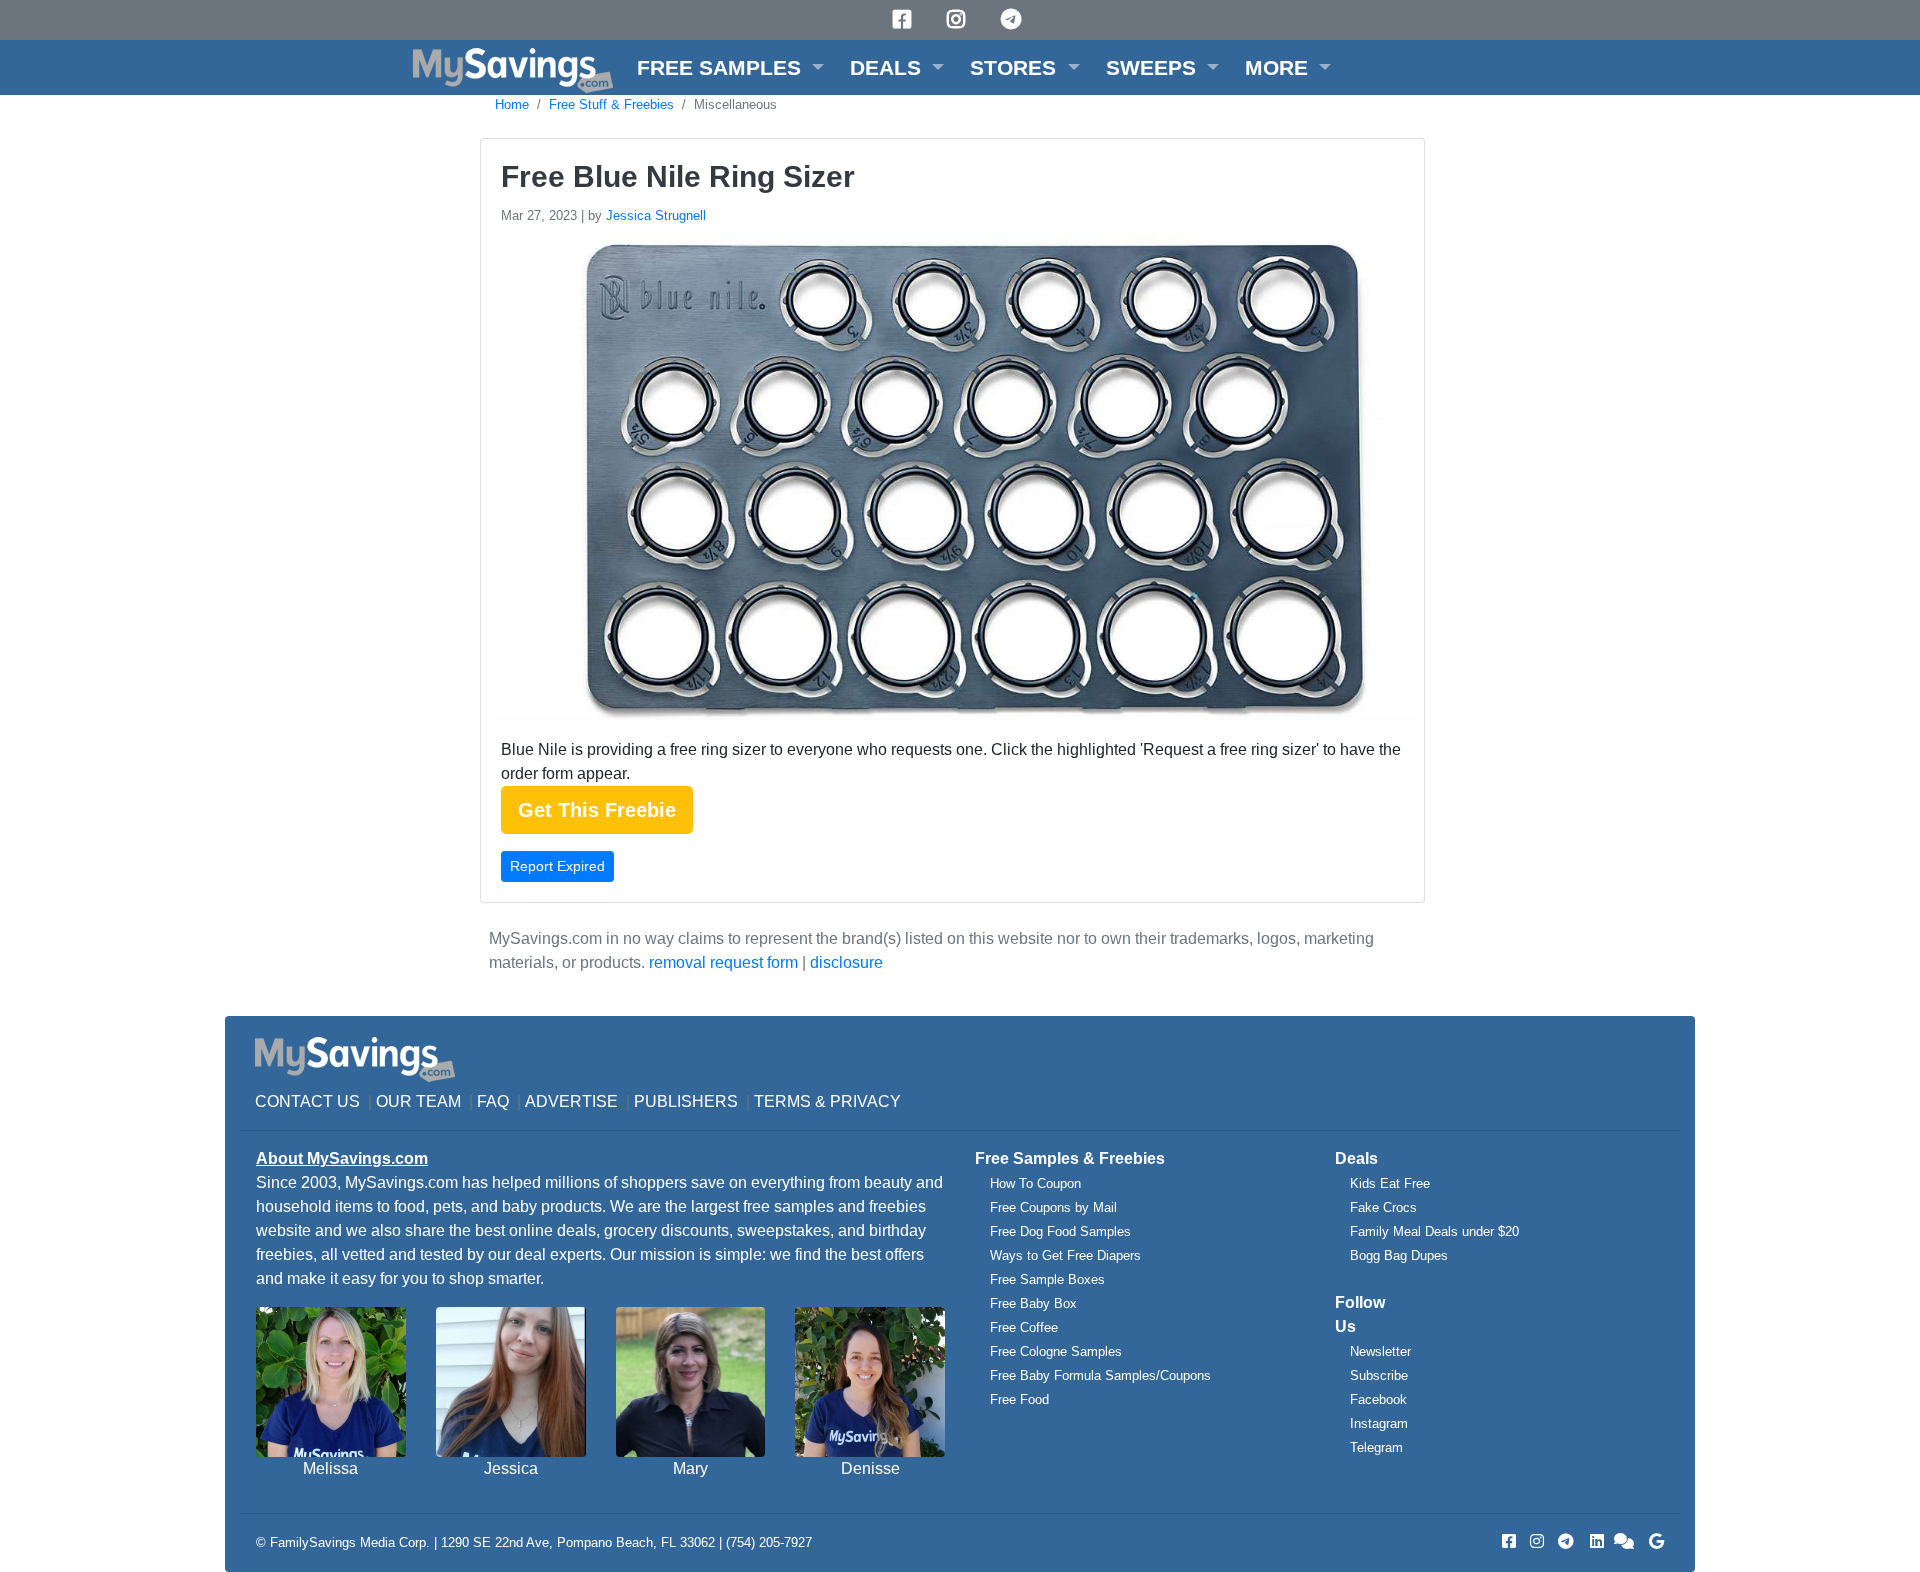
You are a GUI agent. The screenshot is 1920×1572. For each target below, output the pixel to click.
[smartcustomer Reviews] (1625, 1541)
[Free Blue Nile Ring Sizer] (955, 481)
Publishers (686, 1101)
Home (512, 104)
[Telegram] (1014, 19)
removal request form (723, 962)
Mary (690, 1468)
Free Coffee (1024, 1327)
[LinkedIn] (1595, 1541)
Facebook (1378, 1399)
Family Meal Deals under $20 (1434, 1231)
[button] (730, 67)
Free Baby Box (1033, 1303)
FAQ (493, 1101)
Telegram (1376, 1447)
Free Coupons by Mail (1053, 1207)
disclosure (846, 962)
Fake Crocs (1383, 1207)
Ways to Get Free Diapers (1065, 1255)
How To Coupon (1035, 1183)
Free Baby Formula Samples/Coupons (1100, 1375)
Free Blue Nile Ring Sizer (678, 176)
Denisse (870, 1468)
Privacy (865, 1101)
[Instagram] (959, 19)
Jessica (511, 1468)
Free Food (1019, 1399)
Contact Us (307, 1101)
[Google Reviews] (1653, 1541)
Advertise (571, 1101)
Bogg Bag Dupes (1399, 1255)
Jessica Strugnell (656, 215)
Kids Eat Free (1390, 1183)
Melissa (330, 1468)
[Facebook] (905, 19)
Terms (782, 1101)
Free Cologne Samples (1056, 1351)
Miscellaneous (735, 104)
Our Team (418, 1101)
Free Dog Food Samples (1060, 1231)
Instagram (1379, 1423)
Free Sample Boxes (1047, 1279)
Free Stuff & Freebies (611, 104)
